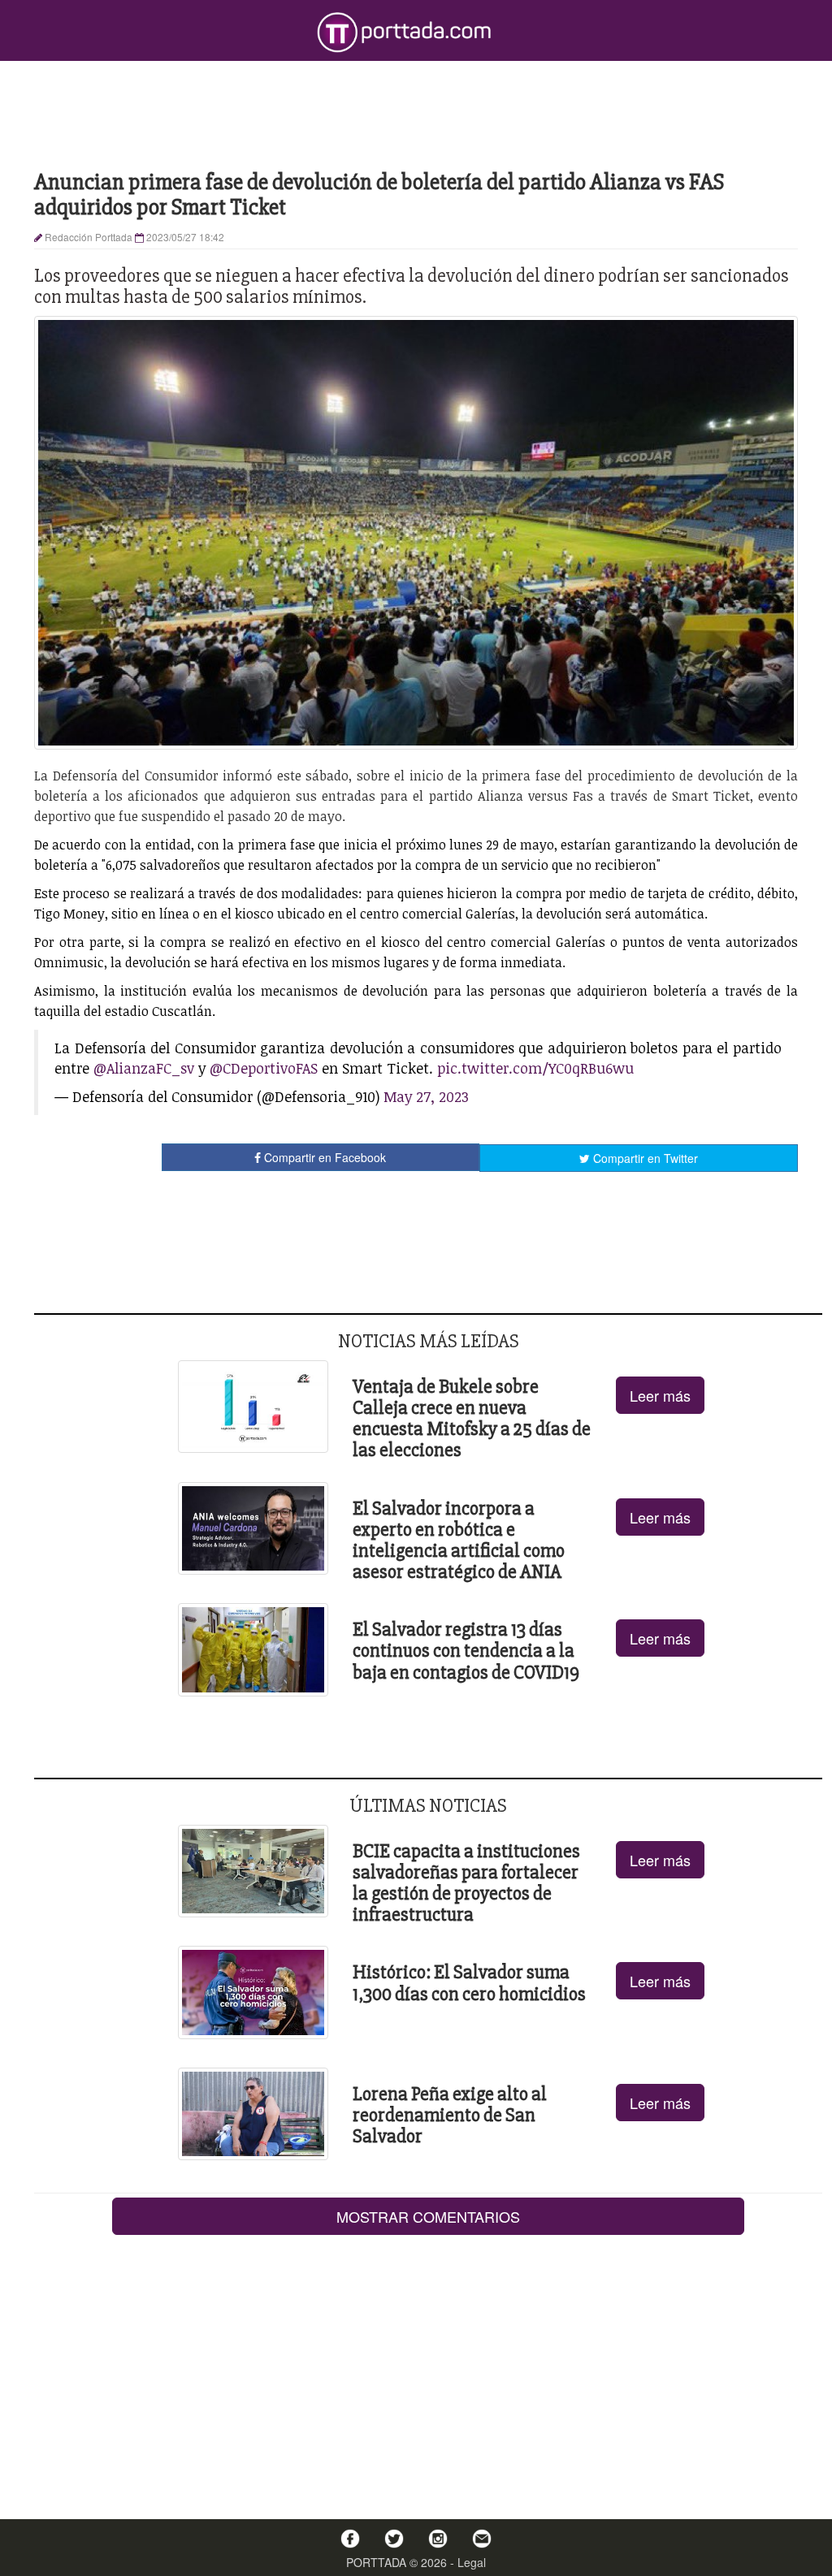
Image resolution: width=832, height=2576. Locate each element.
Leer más (660, 1395)
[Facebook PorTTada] (350, 2539)
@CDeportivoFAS (264, 1068)
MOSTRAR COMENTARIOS (428, 2216)
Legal (472, 2562)
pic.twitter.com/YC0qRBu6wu (535, 1068)
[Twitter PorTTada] (394, 2539)
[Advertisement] (416, 114)
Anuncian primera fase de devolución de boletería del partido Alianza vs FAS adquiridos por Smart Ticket (379, 194)
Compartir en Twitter (644, 1158)
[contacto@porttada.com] (482, 2539)
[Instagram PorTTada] (438, 2539)
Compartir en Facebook (323, 1157)
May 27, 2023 (426, 1096)
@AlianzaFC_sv (144, 1068)
